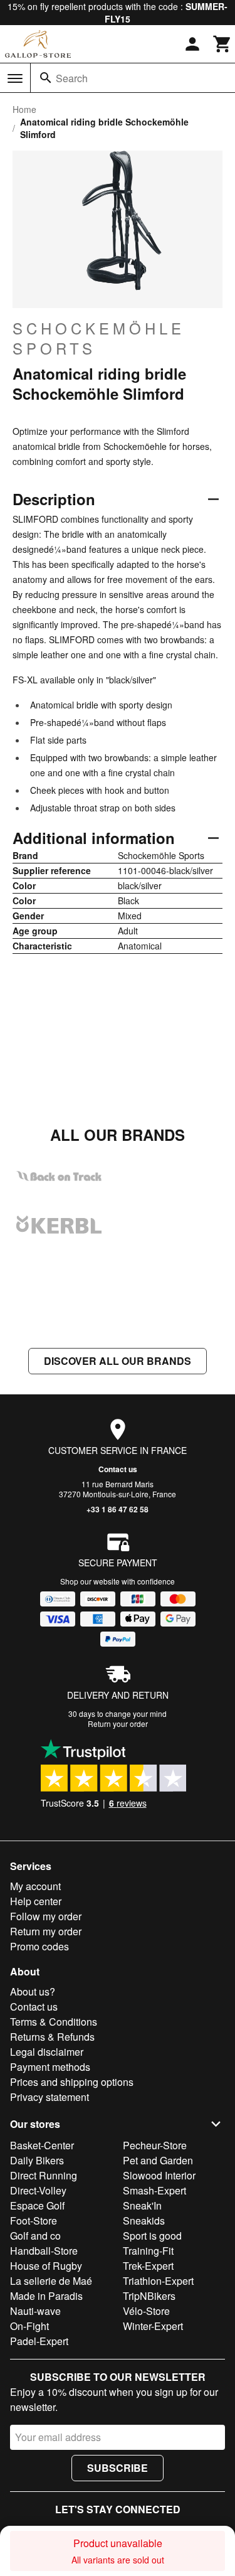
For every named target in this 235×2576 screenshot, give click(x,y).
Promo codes (39, 1946)
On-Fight (29, 2326)
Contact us (118, 1469)
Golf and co (35, 2236)
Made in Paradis (46, 2296)
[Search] (46, 78)
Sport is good (152, 2236)
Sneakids (144, 2221)
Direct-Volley (38, 2190)
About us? (33, 1991)
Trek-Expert (148, 2266)
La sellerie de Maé (51, 2281)
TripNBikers (149, 2296)
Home (24, 109)
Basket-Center (42, 2145)
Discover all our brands (118, 1361)
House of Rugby (46, 2266)
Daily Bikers (37, 2160)
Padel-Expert (39, 2341)
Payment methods (50, 2067)
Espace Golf (37, 2205)
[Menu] (15, 78)
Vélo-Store (146, 2311)
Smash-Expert (154, 2190)
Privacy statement (50, 2097)
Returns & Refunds (52, 2037)
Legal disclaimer (47, 2052)
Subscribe (118, 2468)
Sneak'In (142, 2205)
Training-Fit (148, 2251)
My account (35, 1886)
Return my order (46, 1931)
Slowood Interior (159, 2175)
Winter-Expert (153, 2326)
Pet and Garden (158, 2160)
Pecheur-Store (155, 2145)
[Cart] (222, 44)
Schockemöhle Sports (99, 338)
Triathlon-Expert (158, 2281)
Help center (36, 1901)
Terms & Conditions (54, 2022)
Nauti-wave (35, 2311)
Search (72, 78)
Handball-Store (44, 2251)
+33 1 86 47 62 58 (118, 1509)
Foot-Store (34, 2221)
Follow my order (46, 1916)
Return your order (118, 1724)
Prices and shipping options (72, 2082)
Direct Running (44, 2175)
